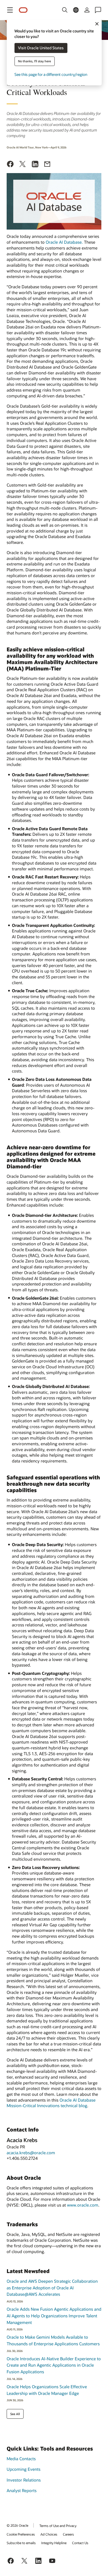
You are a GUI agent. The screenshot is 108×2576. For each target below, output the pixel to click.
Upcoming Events (24, 2469)
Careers (68, 2534)
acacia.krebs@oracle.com (31, 2153)
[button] (10, 10)
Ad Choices (49, 2534)
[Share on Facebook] (10, 165)
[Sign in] (87, 10)
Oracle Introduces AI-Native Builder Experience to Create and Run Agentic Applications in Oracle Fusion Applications (54, 2365)
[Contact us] (98, 10)
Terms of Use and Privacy (58, 2526)
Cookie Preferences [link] (21, 2534)
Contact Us (80, 2543)
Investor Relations (24, 2480)
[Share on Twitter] (23, 165)
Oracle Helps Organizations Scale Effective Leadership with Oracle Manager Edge (47, 2390)
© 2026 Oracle (17, 2525)
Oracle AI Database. (64, 242)
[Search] (65, 10)
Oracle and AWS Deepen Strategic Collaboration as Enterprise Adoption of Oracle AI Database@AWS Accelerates (52, 2288)
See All (15, 2414)
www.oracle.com (83, 2205)
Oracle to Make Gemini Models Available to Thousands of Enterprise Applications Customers (53, 2340)
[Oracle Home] (23, 10)
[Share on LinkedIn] (35, 165)
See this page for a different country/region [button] (51, 75)
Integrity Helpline (54, 2543)
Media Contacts (21, 2459)
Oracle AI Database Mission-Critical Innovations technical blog (51, 2103)
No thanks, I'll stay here (34, 61)
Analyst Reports (22, 2490)
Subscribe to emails (21, 2543)
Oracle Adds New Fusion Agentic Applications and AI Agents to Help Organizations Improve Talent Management (54, 2316)
